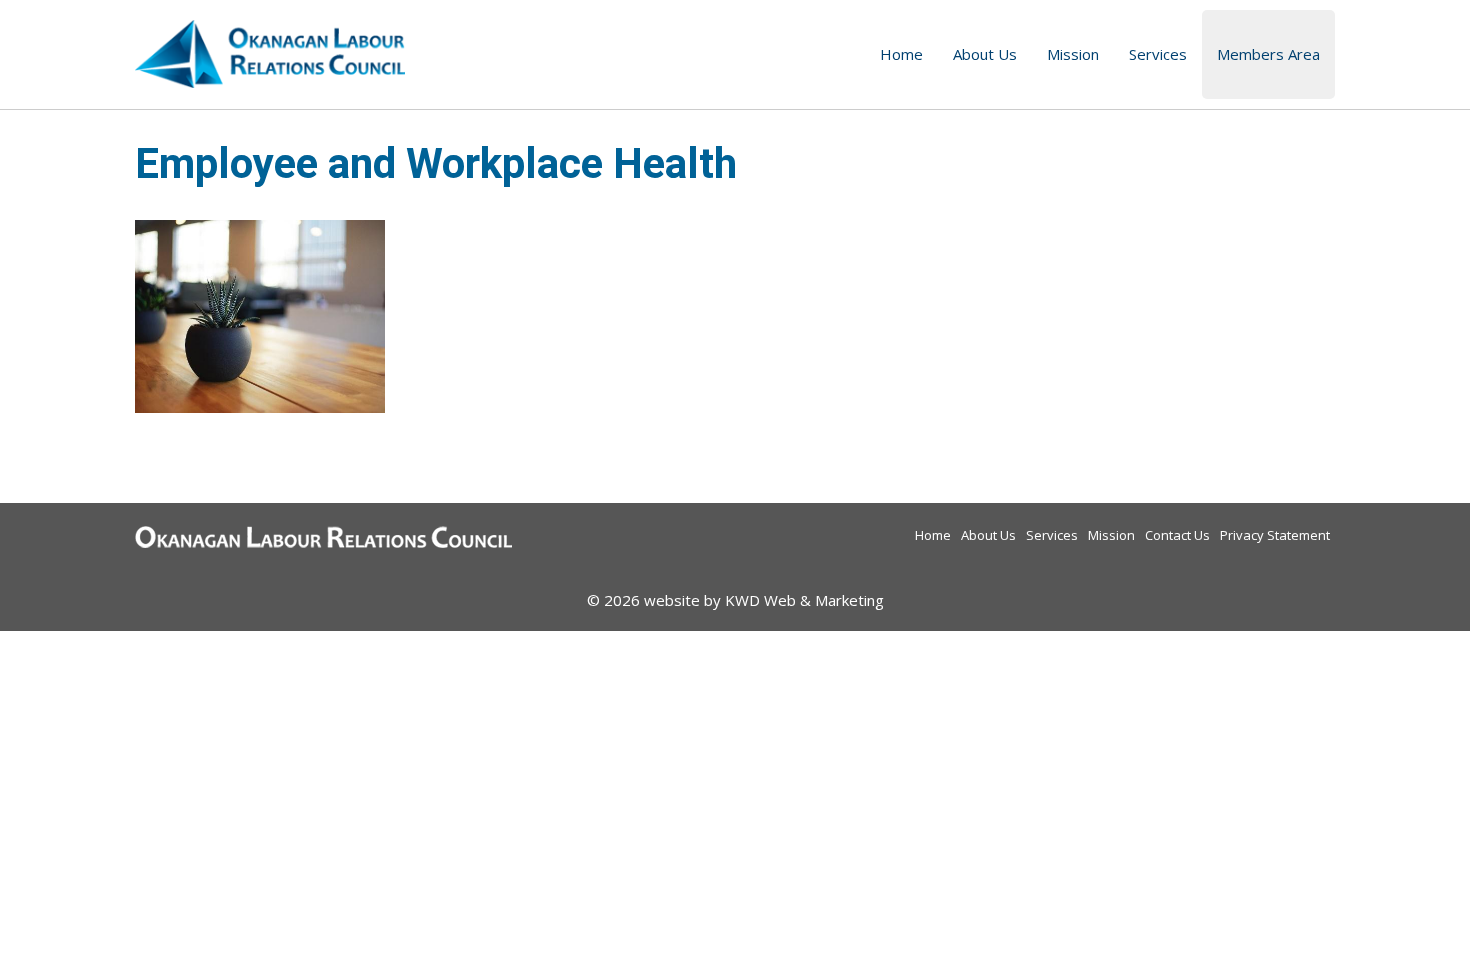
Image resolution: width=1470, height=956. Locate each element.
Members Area (1268, 54)
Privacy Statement (1275, 535)
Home (901, 54)
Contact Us (1177, 535)
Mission (1073, 54)
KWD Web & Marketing (804, 600)
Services (1158, 54)
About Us (985, 54)
